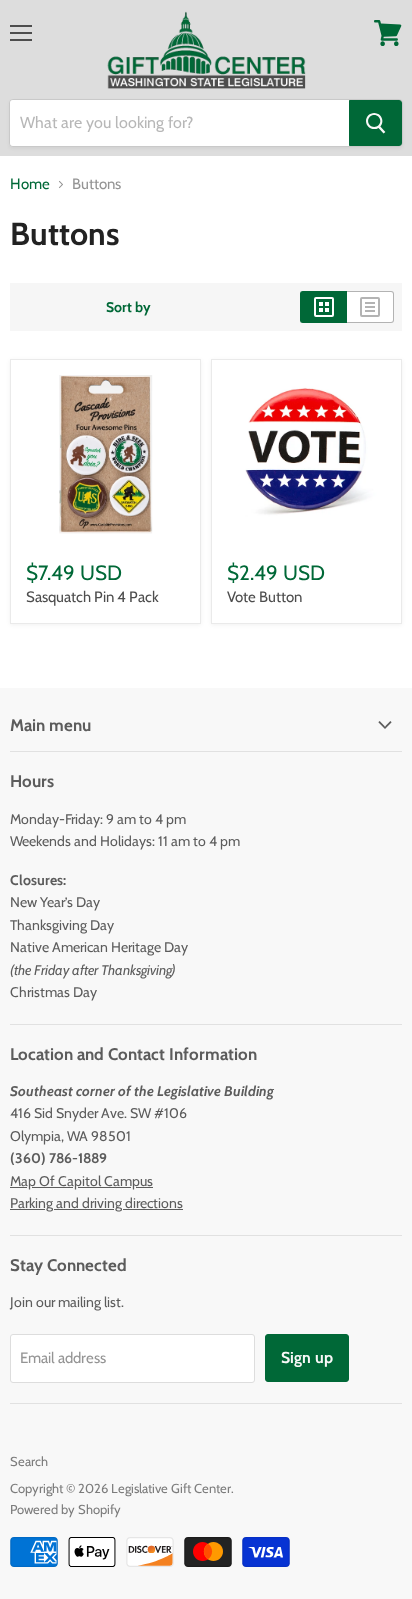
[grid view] (323, 307)
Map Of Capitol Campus (81, 1181)
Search (29, 1461)
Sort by (128, 307)
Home (30, 184)
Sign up (307, 1357)
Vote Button (264, 597)
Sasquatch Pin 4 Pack (92, 597)
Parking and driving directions (96, 1203)
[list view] (370, 307)
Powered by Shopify (65, 1509)
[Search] (375, 123)
